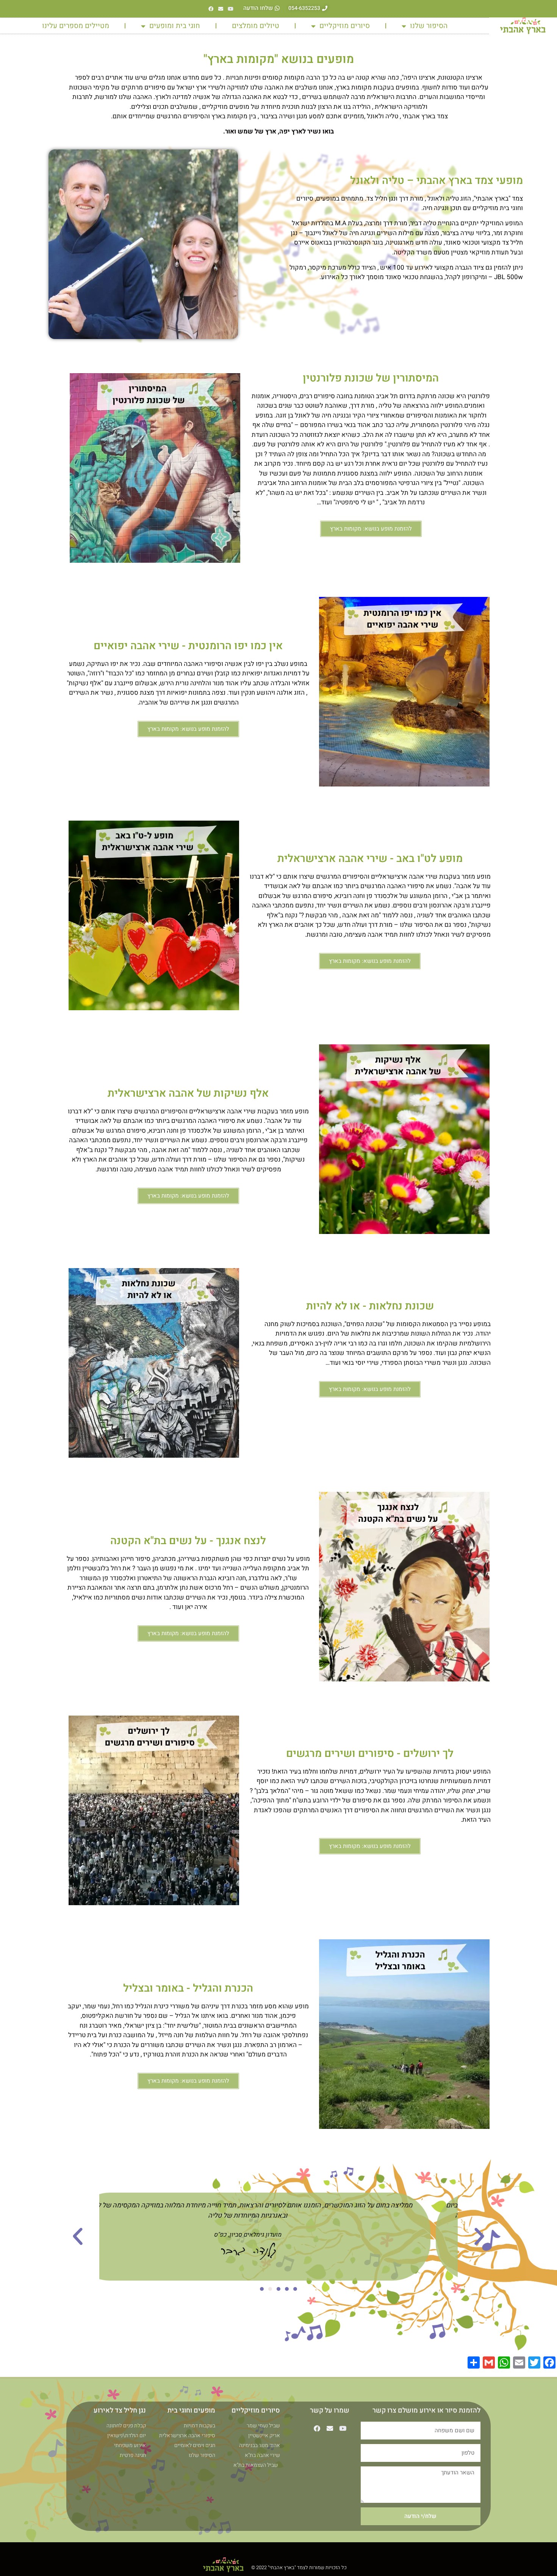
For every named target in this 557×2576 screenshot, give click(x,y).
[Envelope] (221, 9)
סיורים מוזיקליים (345, 26)
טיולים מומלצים (256, 26)
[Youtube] (231, 9)
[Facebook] (211, 9)
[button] (479, 2237)
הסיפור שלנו (429, 26)
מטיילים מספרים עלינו (76, 26)
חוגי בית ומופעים (175, 26)
